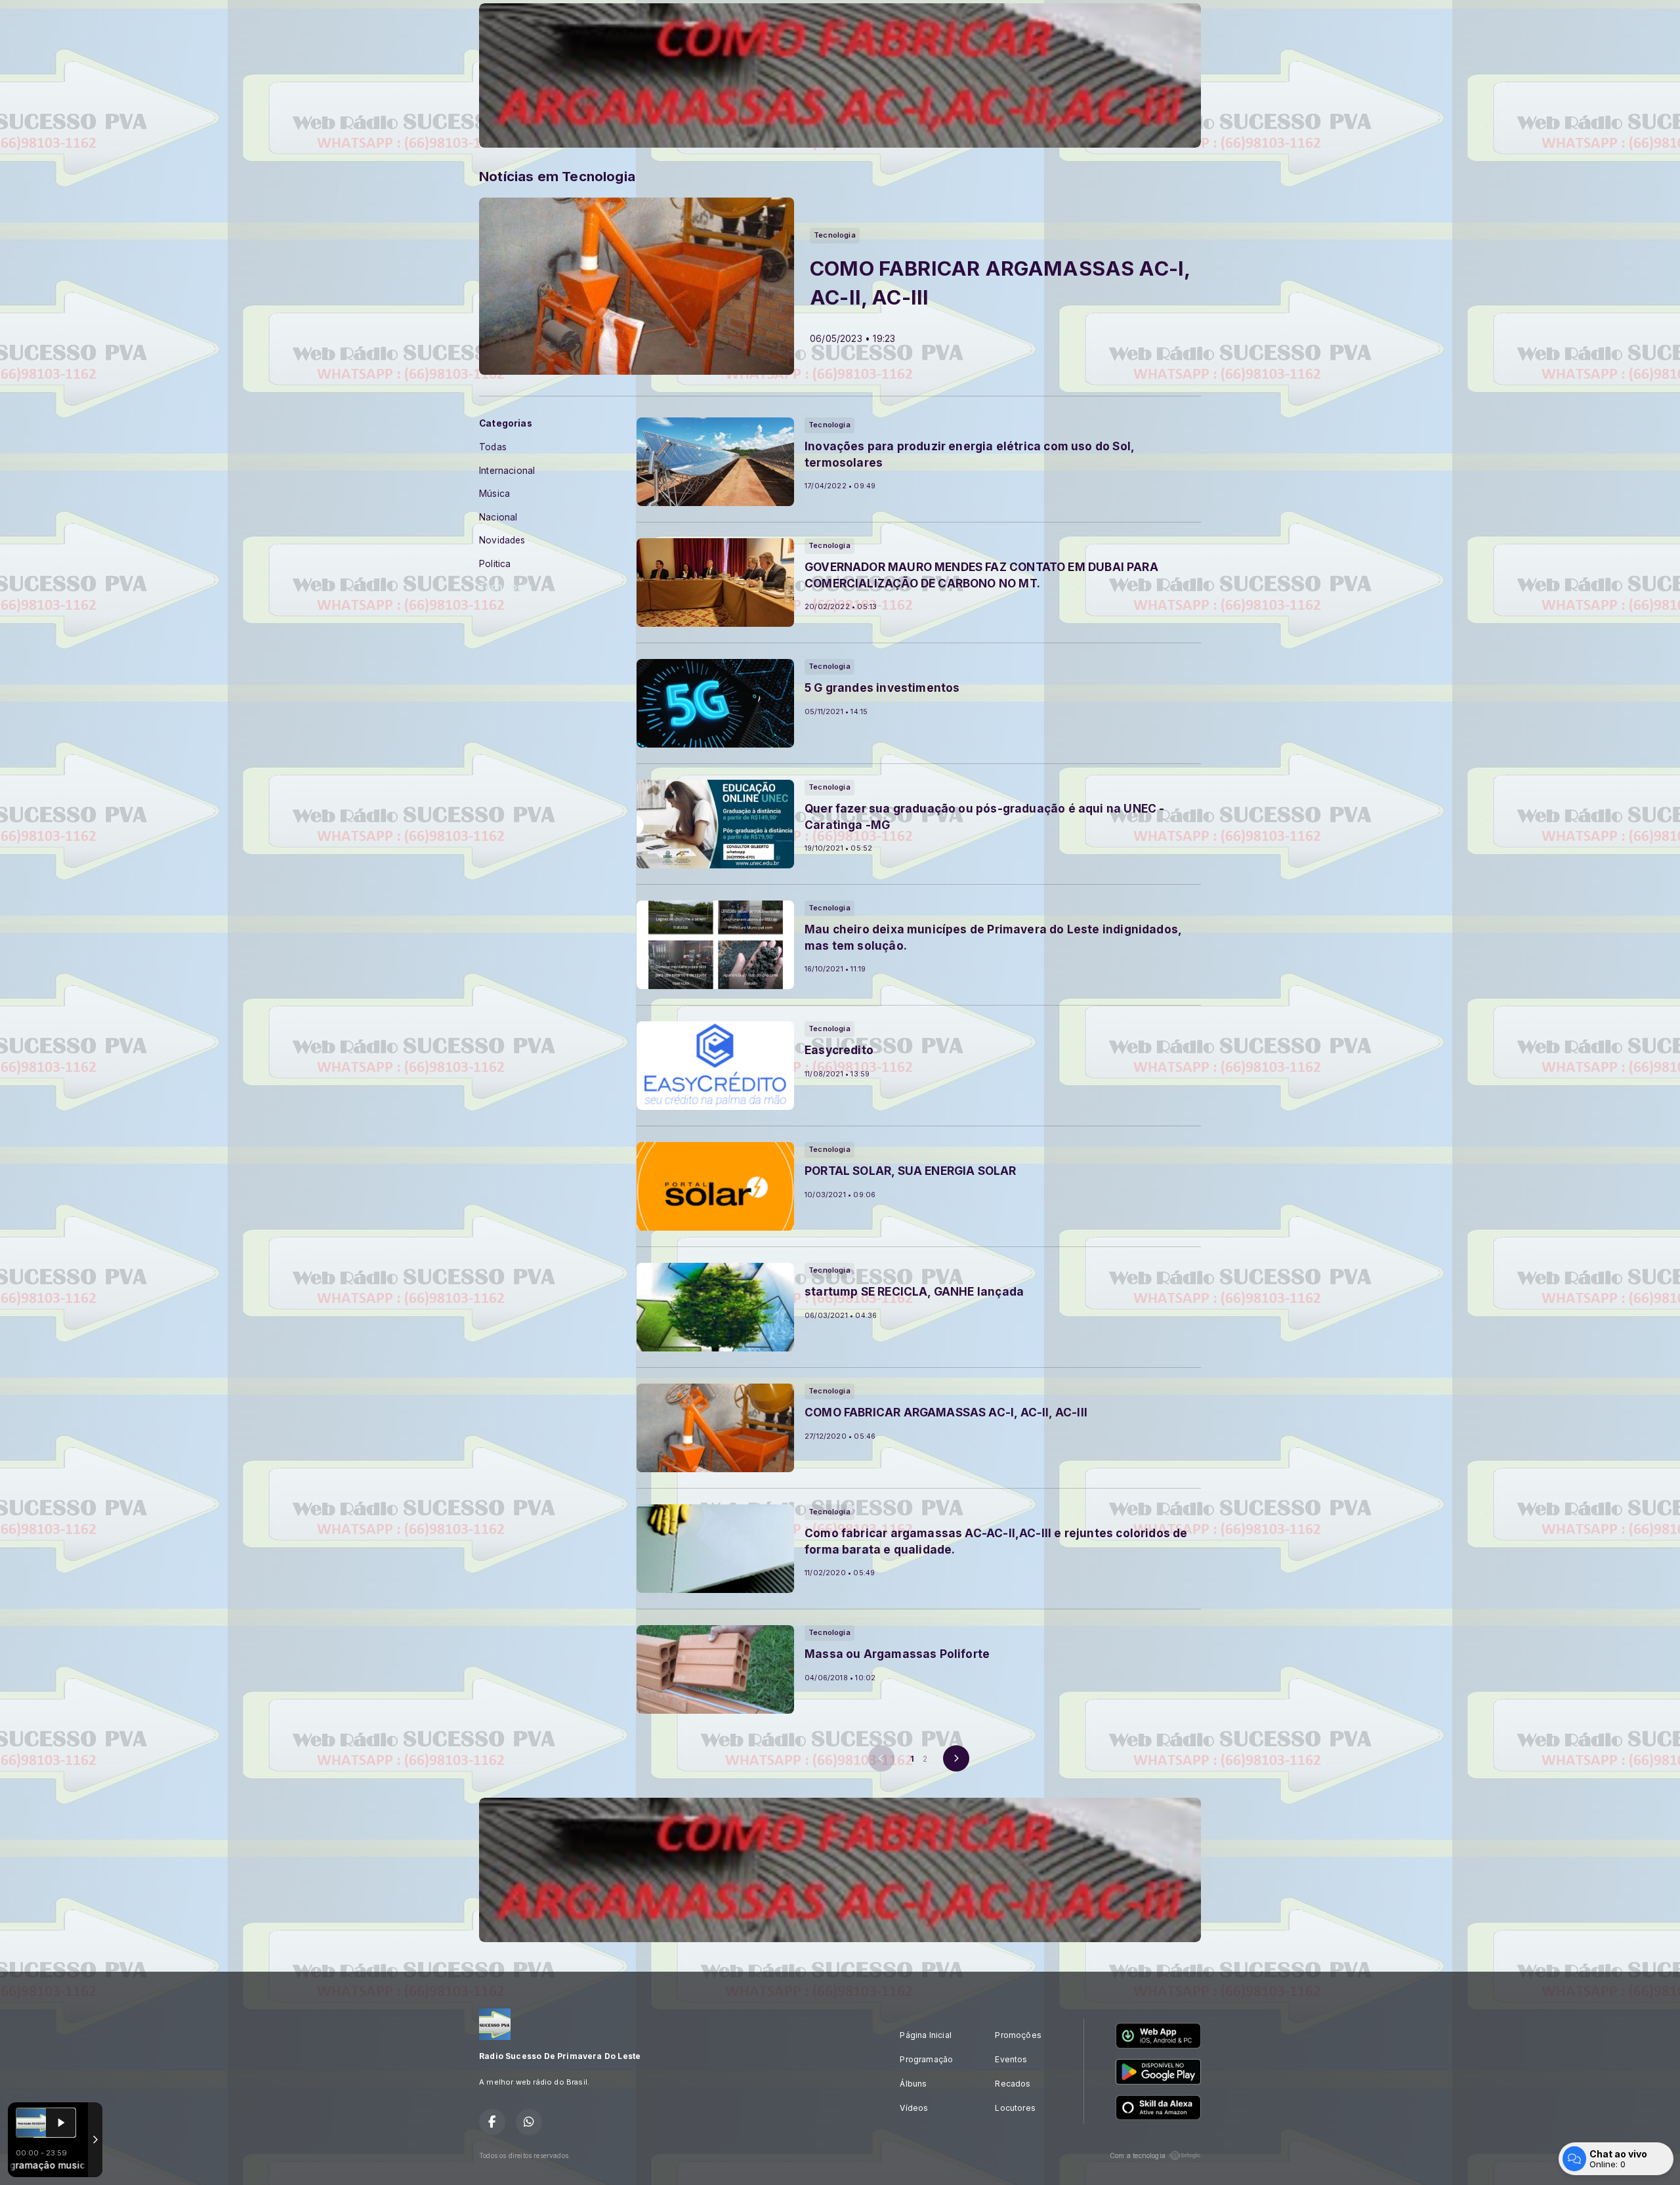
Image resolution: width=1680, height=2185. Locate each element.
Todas (493, 447)
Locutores (1015, 2108)
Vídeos (914, 2108)
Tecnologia (506, 587)
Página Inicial (926, 2035)
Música (494, 494)
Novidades (502, 540)
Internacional (507, 471)
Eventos (1011, 2059)
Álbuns (913, 2084)
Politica (495, 564)
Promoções (1018, 2035)
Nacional (498, 517)
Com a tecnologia (1138, 2155)
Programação (926, 2059)
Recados (1013, 2084)
